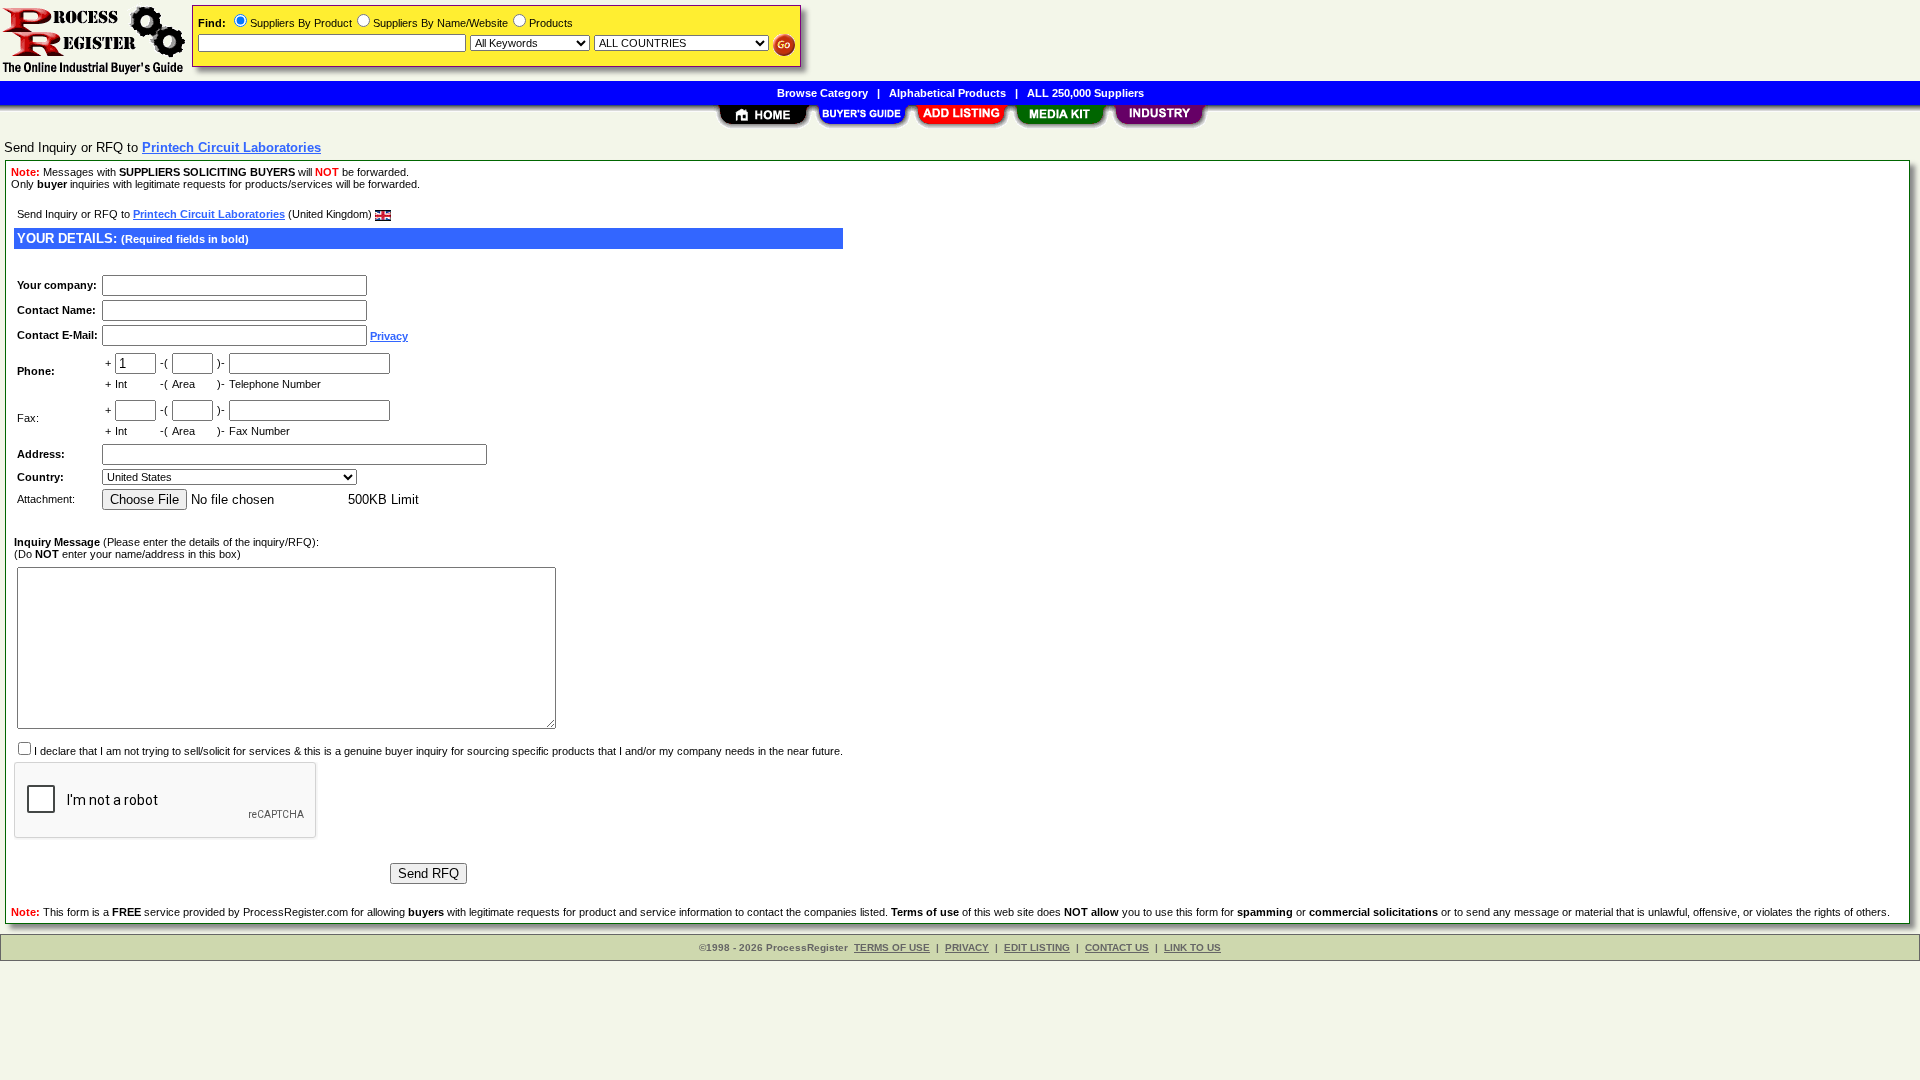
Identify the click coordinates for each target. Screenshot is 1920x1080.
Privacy (389, 336)
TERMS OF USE (892, 947)
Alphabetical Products (947, 93)
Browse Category (822, 93)
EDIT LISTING (1037, 947)
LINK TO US (1192, 947)
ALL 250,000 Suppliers (1085, 93)
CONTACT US (1117, 947)
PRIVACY (967, 947)
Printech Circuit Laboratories (209, 214)
